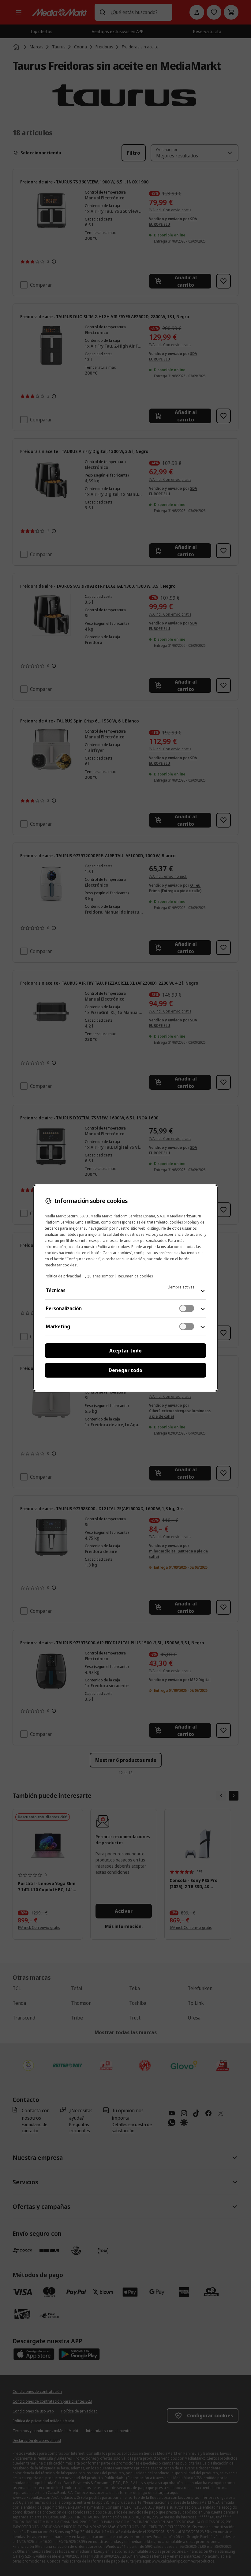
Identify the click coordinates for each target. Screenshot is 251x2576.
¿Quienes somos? (99, 1276)
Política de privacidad (63, 1276)
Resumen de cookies (135, 1276)
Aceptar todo (125, 1351)
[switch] (187, 1308)
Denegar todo (125, 1370)
